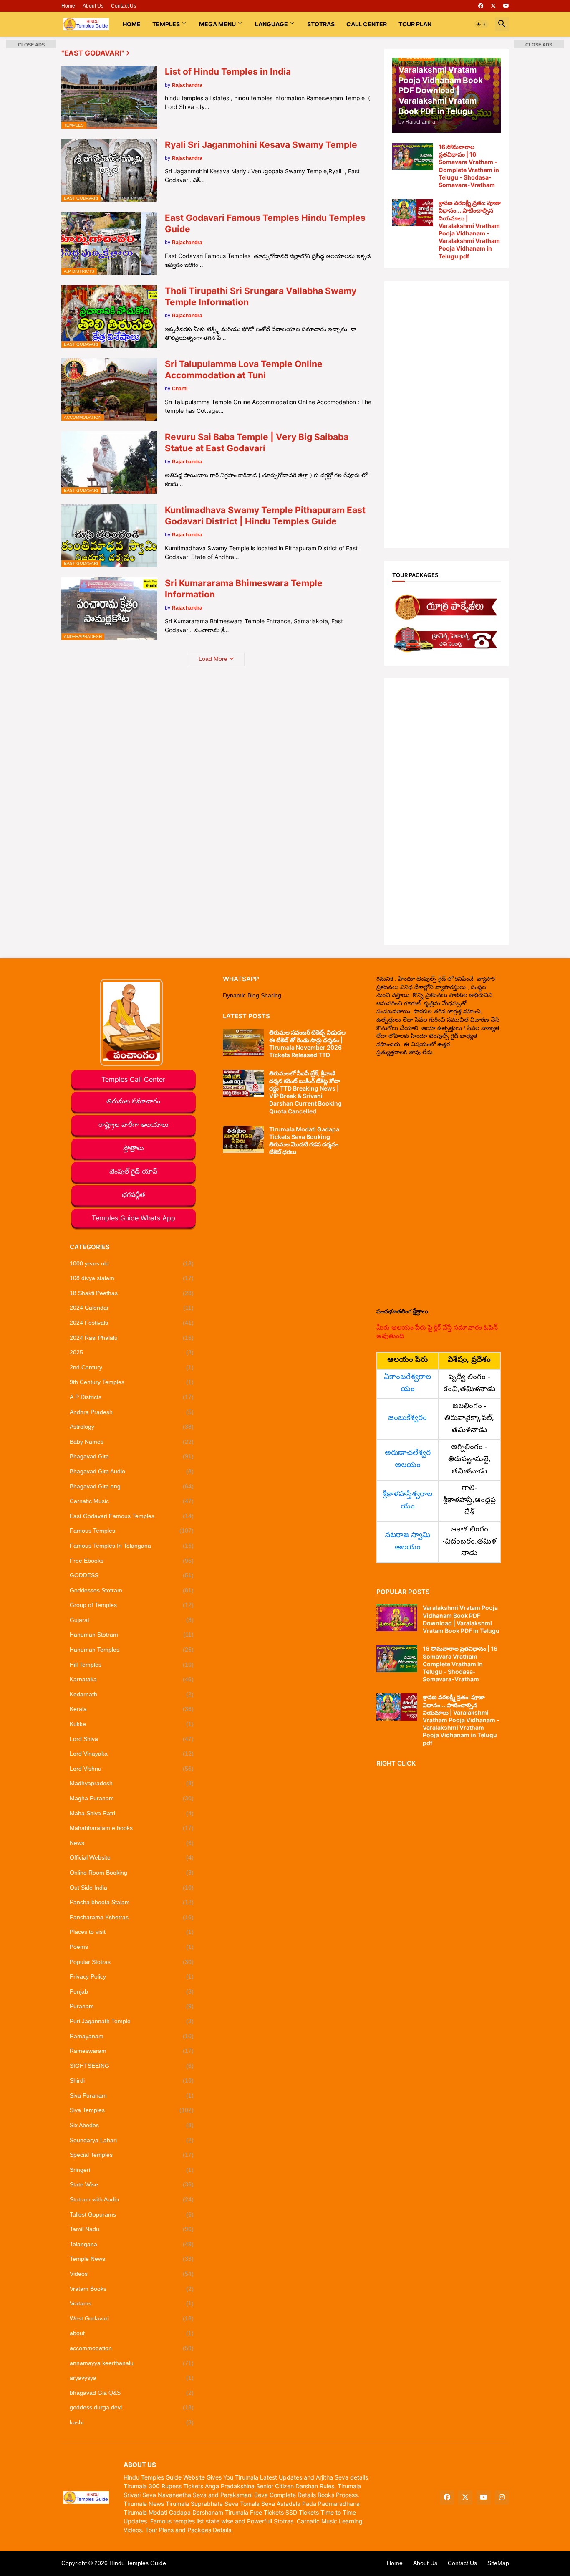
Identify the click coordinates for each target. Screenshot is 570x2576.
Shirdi (132, 2080)
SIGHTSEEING (132, 2066)
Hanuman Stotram (132, 1635)
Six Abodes (132, 2125)
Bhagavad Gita (132, 1456)
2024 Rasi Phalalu (132, 1338)
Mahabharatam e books (132, 1828)
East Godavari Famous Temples (132, 1516)
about (132, 2333)
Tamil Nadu (132, 2229)
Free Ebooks (132, 1561)
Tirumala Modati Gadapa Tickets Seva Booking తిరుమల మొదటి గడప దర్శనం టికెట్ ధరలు (304, 1141)
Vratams (132, 2303)
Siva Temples (132, 2110)
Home (68, 6)
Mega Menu (217, 24)
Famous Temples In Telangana (132, 1546)
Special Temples (132, 2155)
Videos (132, 2274)
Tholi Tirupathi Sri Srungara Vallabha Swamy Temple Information (261, 296)
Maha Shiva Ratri (132, 1813)
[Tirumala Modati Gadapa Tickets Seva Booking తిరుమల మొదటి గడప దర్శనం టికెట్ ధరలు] (243, 1139)
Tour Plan (415, 24)
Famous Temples (132, 1531)
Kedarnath (132, 1694)
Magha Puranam (132, 1798)
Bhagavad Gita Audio (132, 1471)
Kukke (132, 1724)
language (271, 24)
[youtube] (506, 6)
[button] (482, 24)
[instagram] (502, 2498)
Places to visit (132, 1932)
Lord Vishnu (132, 1769)
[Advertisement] (446, 415)
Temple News (132, 2259)
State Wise (132, 2184)
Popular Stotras (132, 1962)
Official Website (132, 1857)
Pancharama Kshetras (132, 1917)
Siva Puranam (132, 2095)
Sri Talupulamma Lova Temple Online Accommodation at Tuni (244, 369)
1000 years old (132, 1263)
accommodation (132, 2348)
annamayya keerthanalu (132, 2363)
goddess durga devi (132, 2407)
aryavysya (132, 2378)
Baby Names (132, 1442)
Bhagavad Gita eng (132, 1486)
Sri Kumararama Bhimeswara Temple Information (244, 589)
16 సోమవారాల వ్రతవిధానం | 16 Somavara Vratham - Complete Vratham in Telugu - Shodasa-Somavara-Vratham (469, 166)
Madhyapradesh (132, 1783)
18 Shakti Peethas (132, 1293)
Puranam (132, 2006)
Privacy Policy (132, 1976)
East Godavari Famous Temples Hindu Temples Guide (265, 223)
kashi (132, 2422)
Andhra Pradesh (132, 1412)
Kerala (132, 1709)
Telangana (132, 2244)
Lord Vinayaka (132, 1754)
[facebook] (481, 6)
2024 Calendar (132, 1308)
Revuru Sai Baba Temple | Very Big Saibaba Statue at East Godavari (257, 443)
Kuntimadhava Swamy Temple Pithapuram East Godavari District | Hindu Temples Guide (265, 516)
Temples (166, 24)
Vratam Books (132, 2289)
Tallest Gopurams (132, 2214)
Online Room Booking (132, 1873)
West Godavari (132, 2318)
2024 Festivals (132, 1323)
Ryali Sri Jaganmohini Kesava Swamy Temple (261, 145)
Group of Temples (132, 1605)
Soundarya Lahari (132, 2140)
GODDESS (132, 1575)
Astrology (132, 1427)
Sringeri (132, 2170)
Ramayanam (132, 2036)
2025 (132, 1352)
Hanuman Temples (132, 1650)
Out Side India (132, 1888)
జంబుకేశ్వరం (407, 1418)
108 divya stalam (132, 1278)
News (132, 1843)
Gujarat (132, 1620)
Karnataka (132, 1679)
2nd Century (132, 1367)
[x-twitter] (493, 6)
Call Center (367, 24)
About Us (93, 6)
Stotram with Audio (132, 2199)
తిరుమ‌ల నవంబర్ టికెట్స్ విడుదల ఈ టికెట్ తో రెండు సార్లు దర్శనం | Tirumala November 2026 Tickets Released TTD (307, 1044)
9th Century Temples (132, 1382)
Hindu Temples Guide (138, 2563)
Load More (213, 659)
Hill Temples (132, 1665)
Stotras (321, 24)
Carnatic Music (132, 1501)
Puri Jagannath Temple (132, 2021)
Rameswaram (132, 2051)
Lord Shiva (132, 1739)
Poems (132, 1947)
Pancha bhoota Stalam (132, 1902)
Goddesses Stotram (132, 1590)
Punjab (132, 1991)
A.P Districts (132, 1397)
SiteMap (498, 2563)
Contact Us (124, 6)
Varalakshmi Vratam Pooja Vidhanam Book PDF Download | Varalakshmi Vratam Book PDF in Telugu (461, 1619)
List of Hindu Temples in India (228, 72)
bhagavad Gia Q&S (132, 2393)
